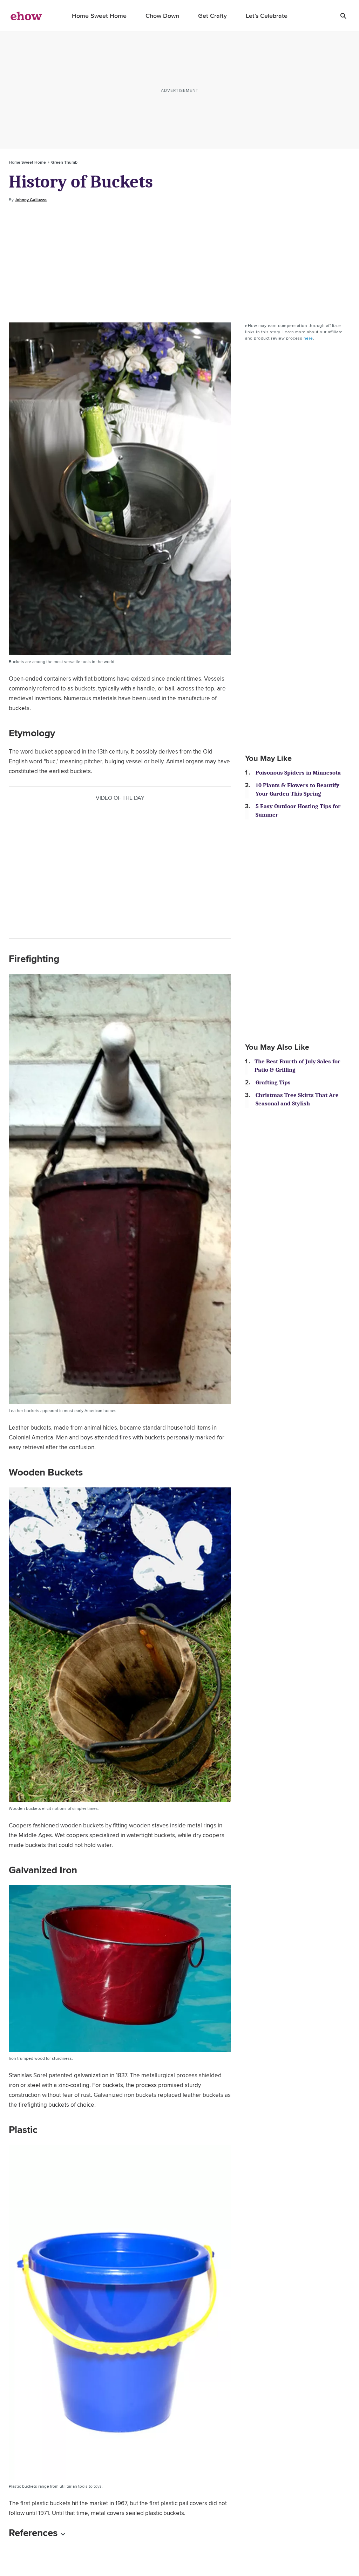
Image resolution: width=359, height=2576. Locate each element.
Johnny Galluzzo (31, 200)
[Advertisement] (179, 263)
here (308, 338)
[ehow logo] (26, 16)
